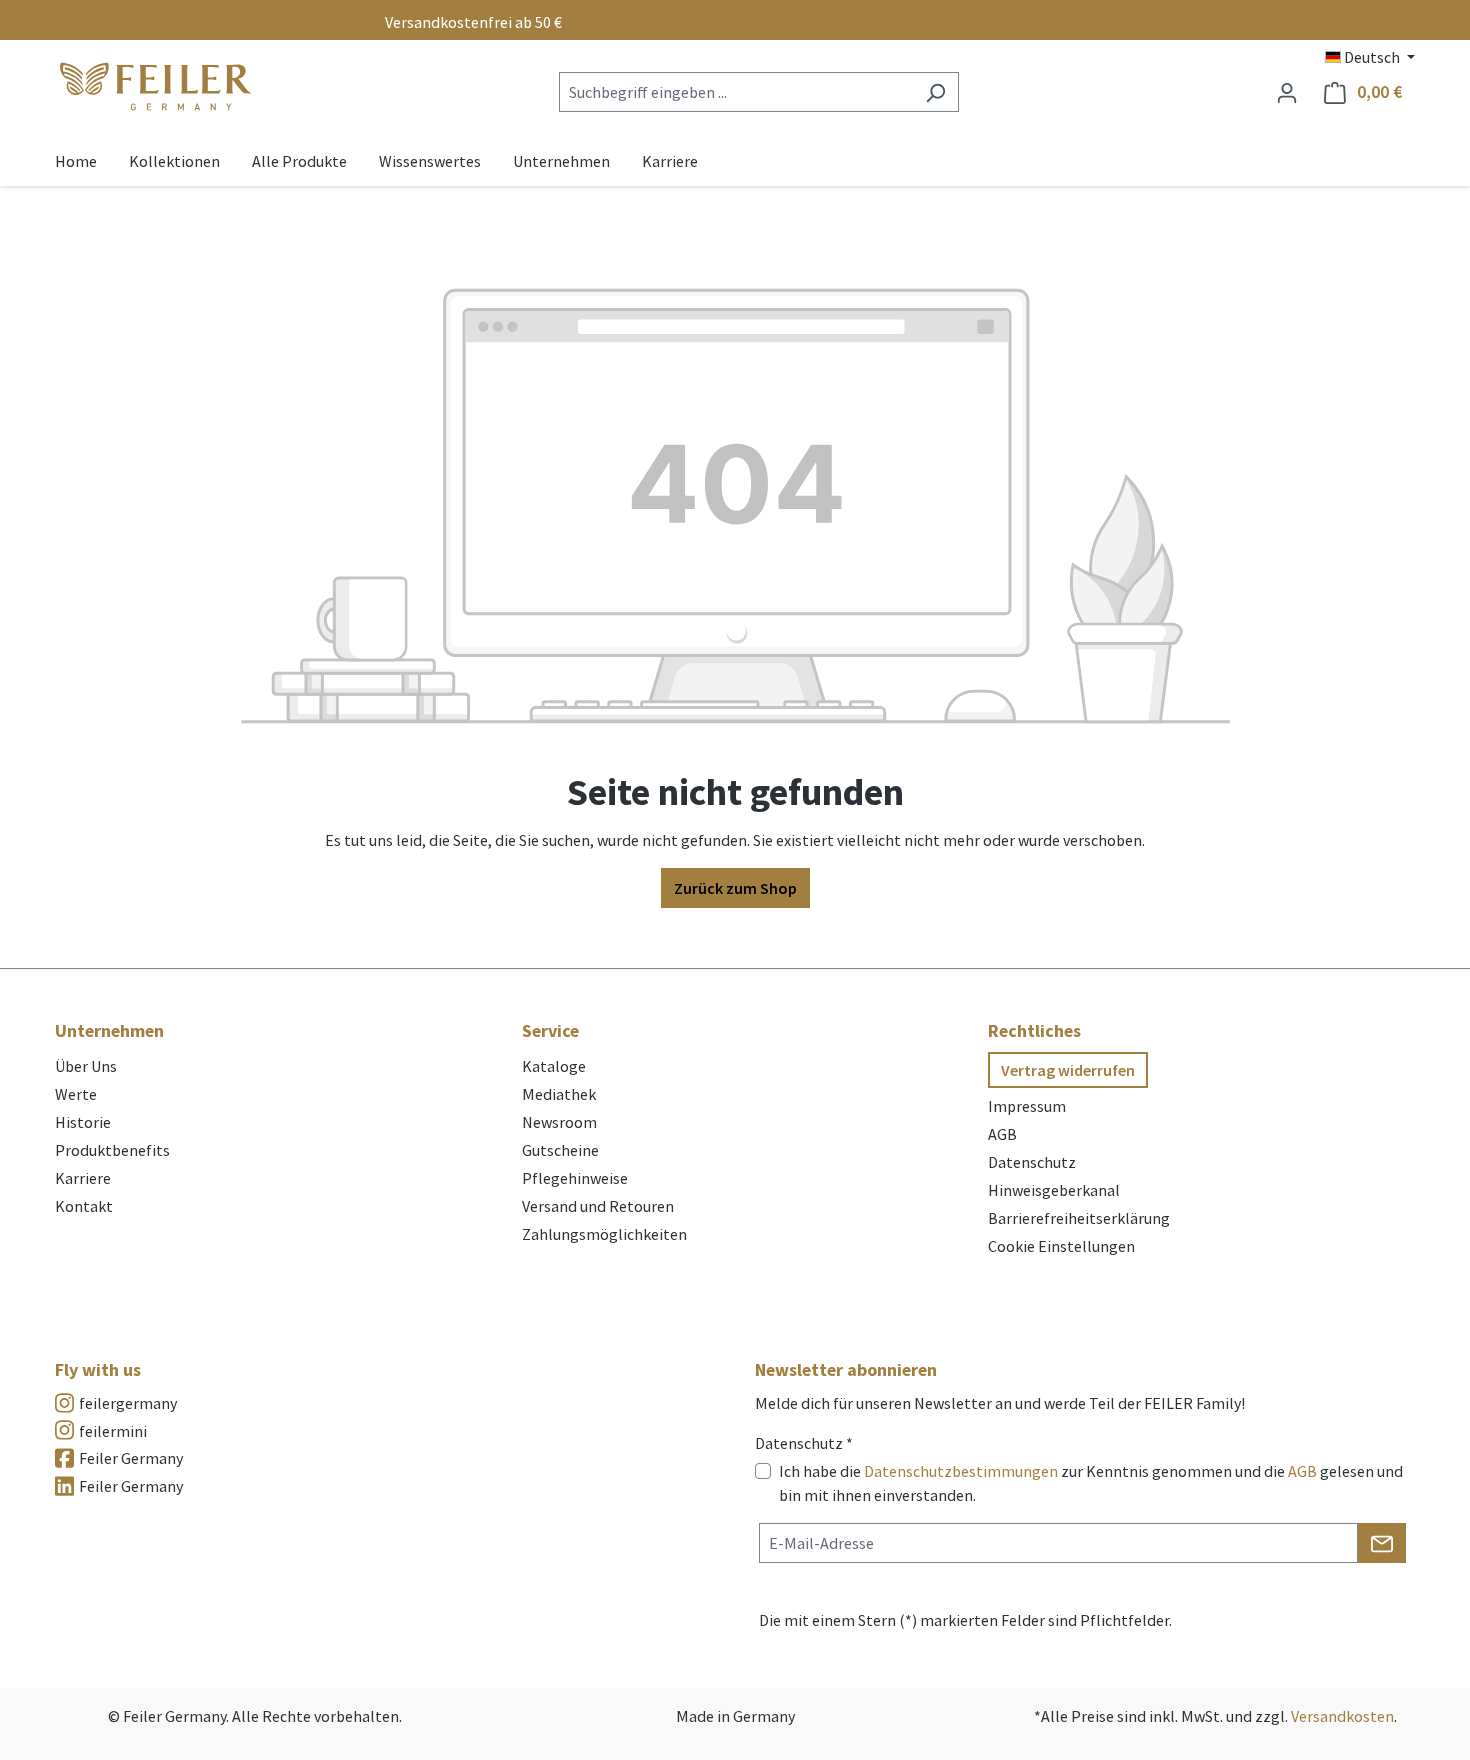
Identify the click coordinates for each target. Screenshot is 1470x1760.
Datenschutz (1032, 1162)
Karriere (83, 1178)
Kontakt (84, 1206)
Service (550, 1030)
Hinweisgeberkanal (1054, 1190)
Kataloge (554, 1066)
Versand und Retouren (598, 1206)
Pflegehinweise (575, 1178)
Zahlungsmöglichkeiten (604, 1234)
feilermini (113, 1431)
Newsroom (559, 1122)
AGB (1002, 1134)
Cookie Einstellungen (1061, 1246)
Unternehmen (109, 1030)
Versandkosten (1342, 1716)
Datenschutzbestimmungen (961, 1471)
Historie (83, 1122)
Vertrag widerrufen (1068, 1070)
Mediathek (559, 1094)
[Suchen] (935, 92)
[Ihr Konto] (1287, 92)
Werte (76, 1094)
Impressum (1027, 1106)
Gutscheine (560, 1150)
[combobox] (736, 92)
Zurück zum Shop (735, 888)
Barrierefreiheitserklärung (1079, 1218)
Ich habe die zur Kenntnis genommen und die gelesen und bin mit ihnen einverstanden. (1091, 1483)
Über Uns (86, 1066)
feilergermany (128, 1403)
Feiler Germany (131, 1458)
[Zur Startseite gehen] (155, 87)
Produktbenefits (112, 1150)
